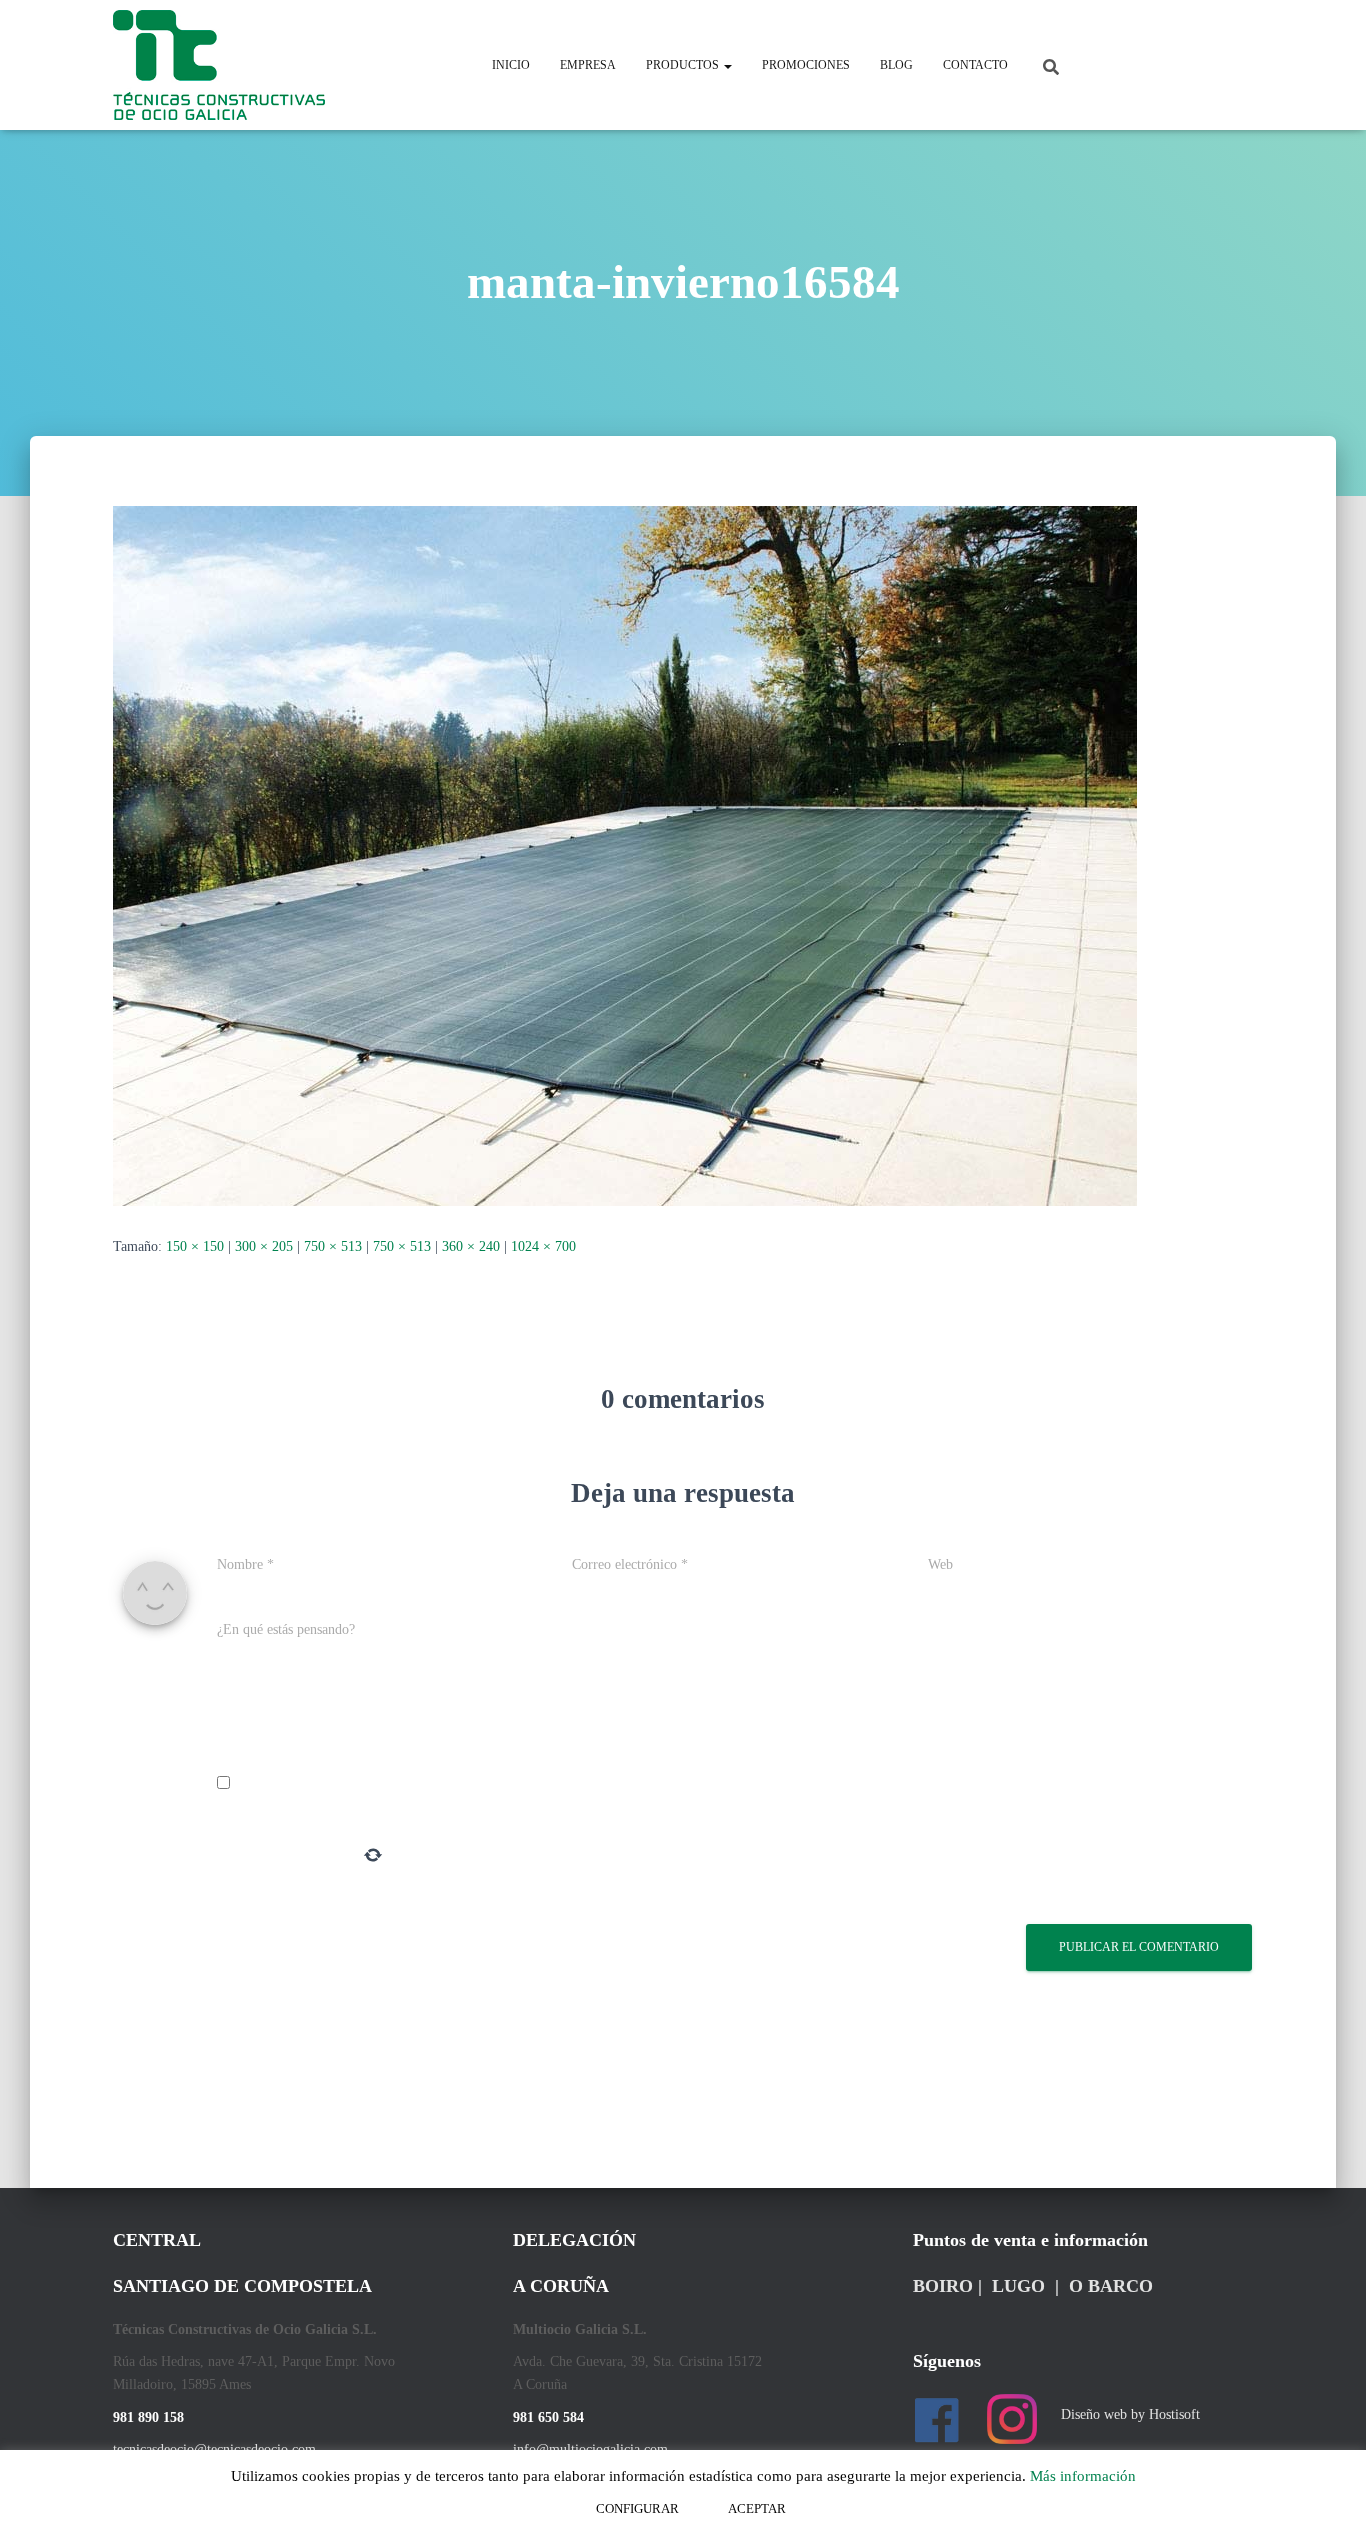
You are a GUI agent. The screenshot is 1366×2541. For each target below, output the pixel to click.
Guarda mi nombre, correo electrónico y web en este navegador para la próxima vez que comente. (521, 1784)
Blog (896, 65)
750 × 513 (333, 1246)
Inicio (511, 65)
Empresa (588, 65)
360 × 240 (471, 1246)
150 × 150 (195, 1246)
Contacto (975, 65)
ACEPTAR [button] (757, 2508)
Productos (684, 65)
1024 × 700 (543, 1246)
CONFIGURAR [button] (637, 2508)
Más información (1083, 2476)
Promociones (806, 65)
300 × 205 (264, 1246)
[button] (727, 65)
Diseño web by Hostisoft (1130, 2414)
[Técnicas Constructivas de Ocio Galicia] (219, 65)
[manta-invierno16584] (625, 854)
